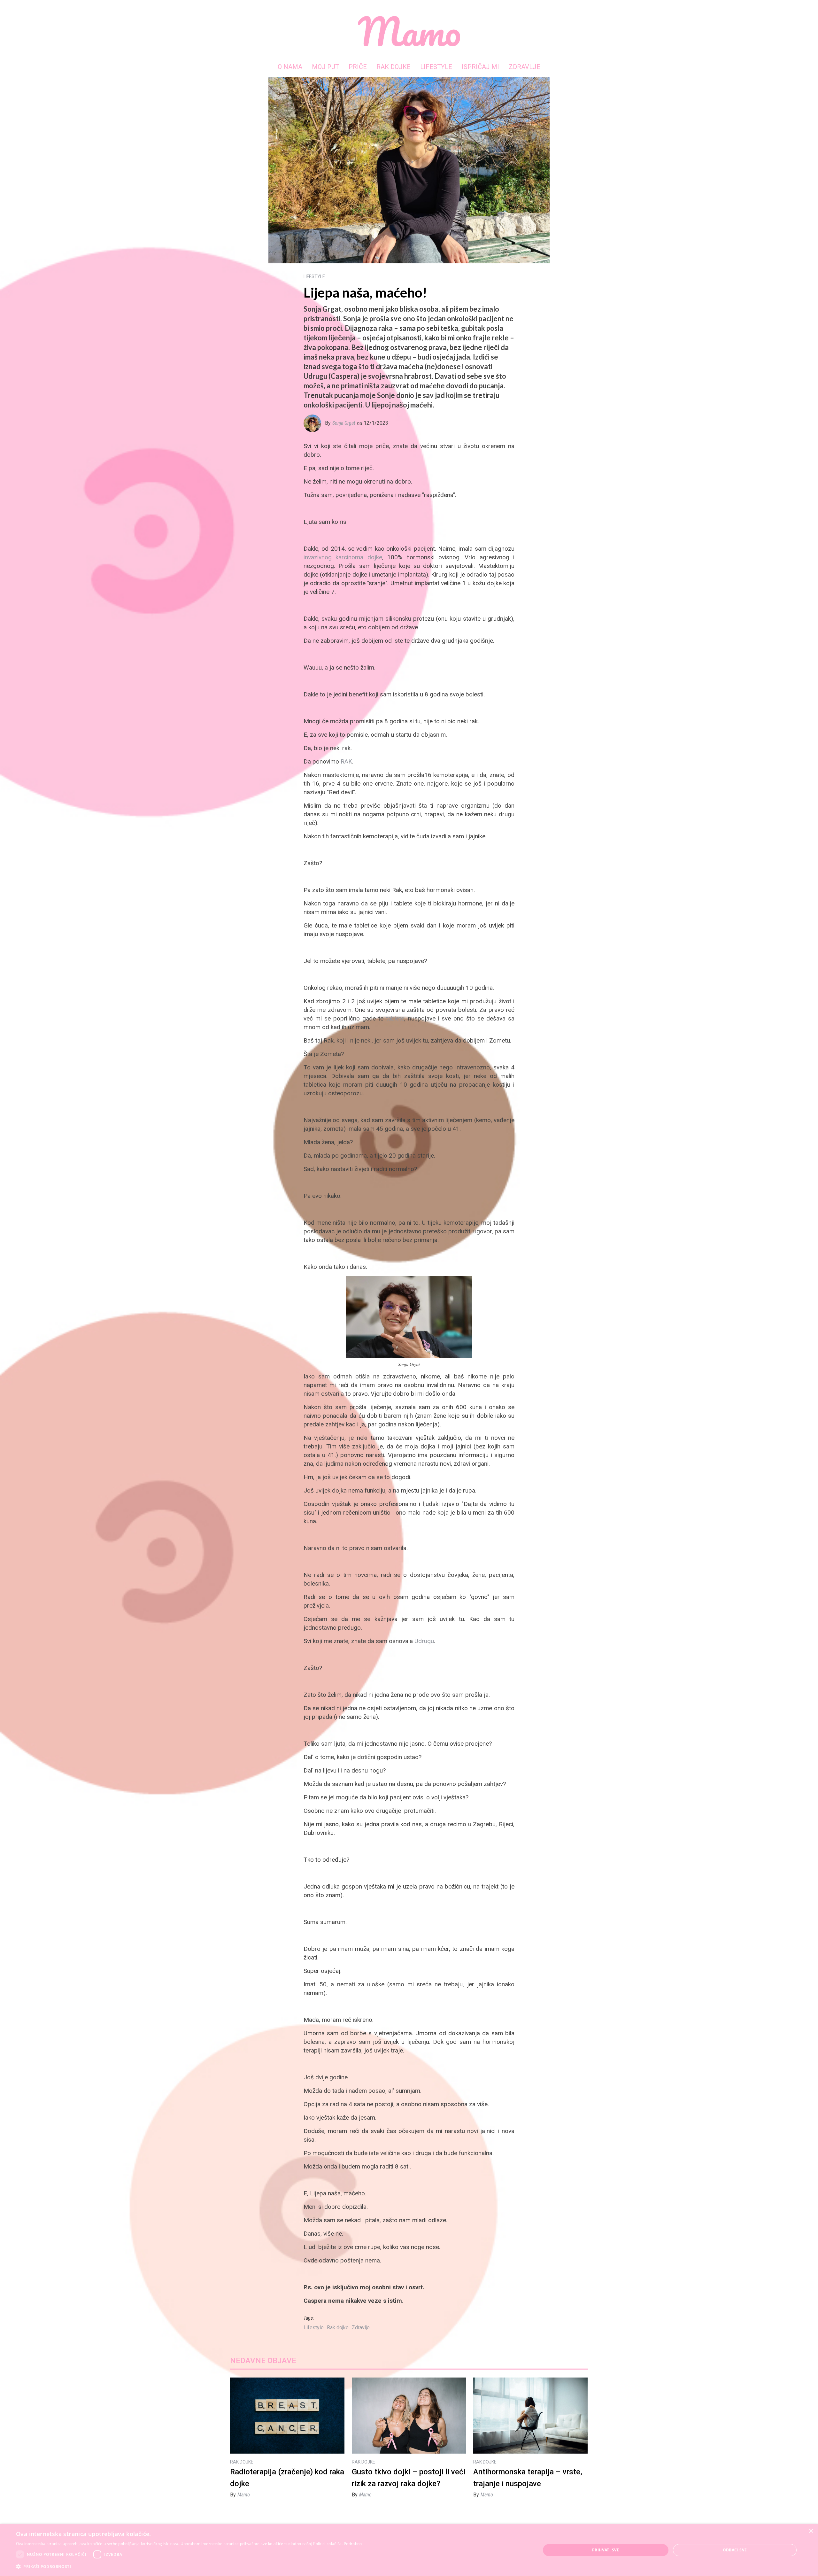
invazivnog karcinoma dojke (343, 557)
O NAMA (290, 67)
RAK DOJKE (394, 67)
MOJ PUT (325, 67)
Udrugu (424, 1641)
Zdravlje (361, 2328)
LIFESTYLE (436, 67)
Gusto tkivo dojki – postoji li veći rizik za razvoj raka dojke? (409, 2478)
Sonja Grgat (344, 423)
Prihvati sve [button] (606, 2550)
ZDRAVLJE (525, 67)
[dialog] (409, 2550)
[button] (189, 2567)
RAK (346, 761)
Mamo (244, 2495)
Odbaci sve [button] (735, 2550)
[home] (409, 31)
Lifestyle (314, 2328)
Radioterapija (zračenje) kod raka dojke (287, 2478)
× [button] (811, 2531)
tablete (395, 1018)
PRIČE (358, 67)
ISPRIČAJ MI (480, 67)
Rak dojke (338, 2328)
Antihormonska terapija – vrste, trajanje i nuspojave (528, 2478)
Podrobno (353, 2544)
